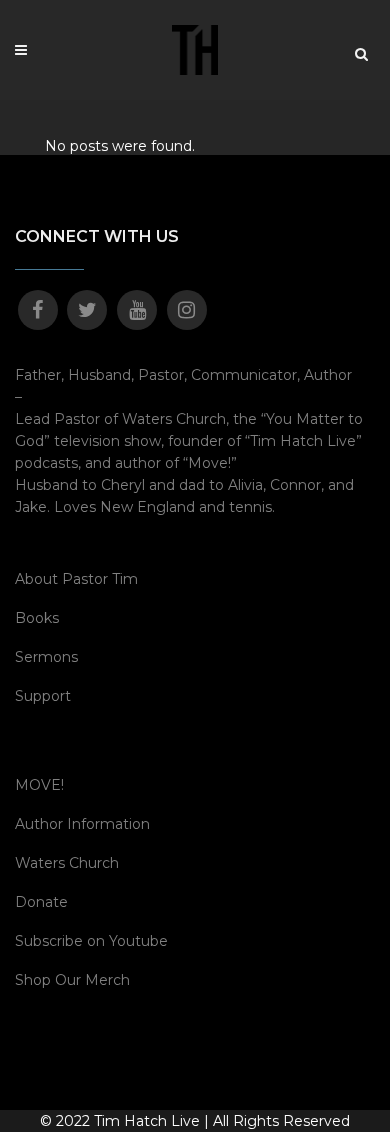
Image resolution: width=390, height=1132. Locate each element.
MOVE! (39, 785)
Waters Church (67, 863)
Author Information (82, 824)
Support (43, 696)
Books (37, 618)
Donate (41, 902)
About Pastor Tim (76, 579)
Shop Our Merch (72, 980)
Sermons (46, 657)
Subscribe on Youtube (91, 941)
